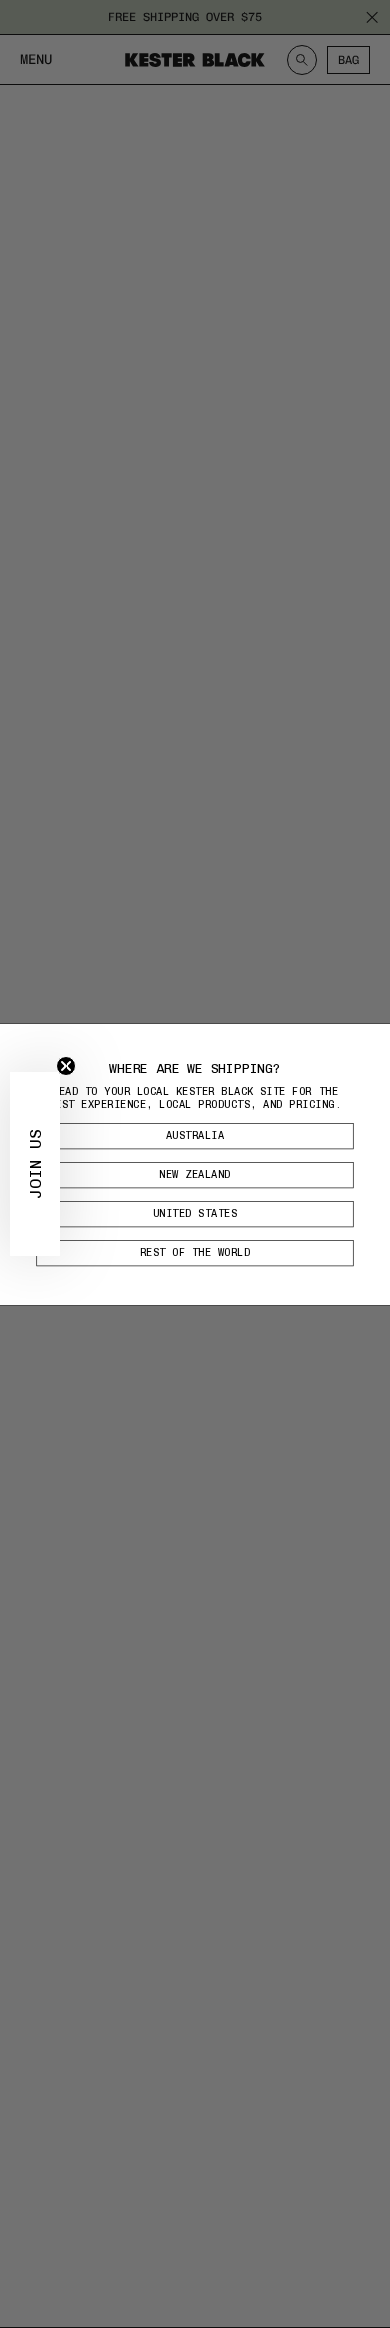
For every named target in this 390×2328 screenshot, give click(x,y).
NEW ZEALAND (195, 1174)
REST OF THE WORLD (195, 1252)
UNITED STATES (195, 1213)
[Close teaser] (66, 1066)
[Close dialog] (377, 1036)
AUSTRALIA (195, 1135)
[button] (35, 1164)
